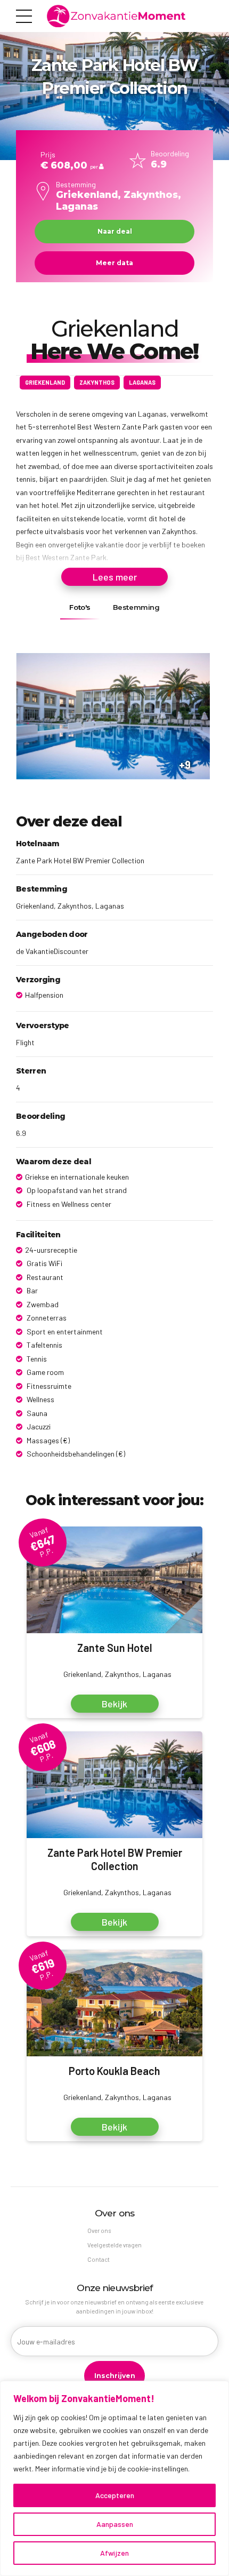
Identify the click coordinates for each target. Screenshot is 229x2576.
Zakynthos (97, 382)
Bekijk (114, 1704)
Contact (99, 2259)
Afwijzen (114, 2553)
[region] (114, 2478)
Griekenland (45, 382)
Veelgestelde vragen (114, 2245)
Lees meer (115, 577)
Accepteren (115, 2495)
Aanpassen (115, 2524)
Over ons (99, 2231)
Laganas (142, 382)
